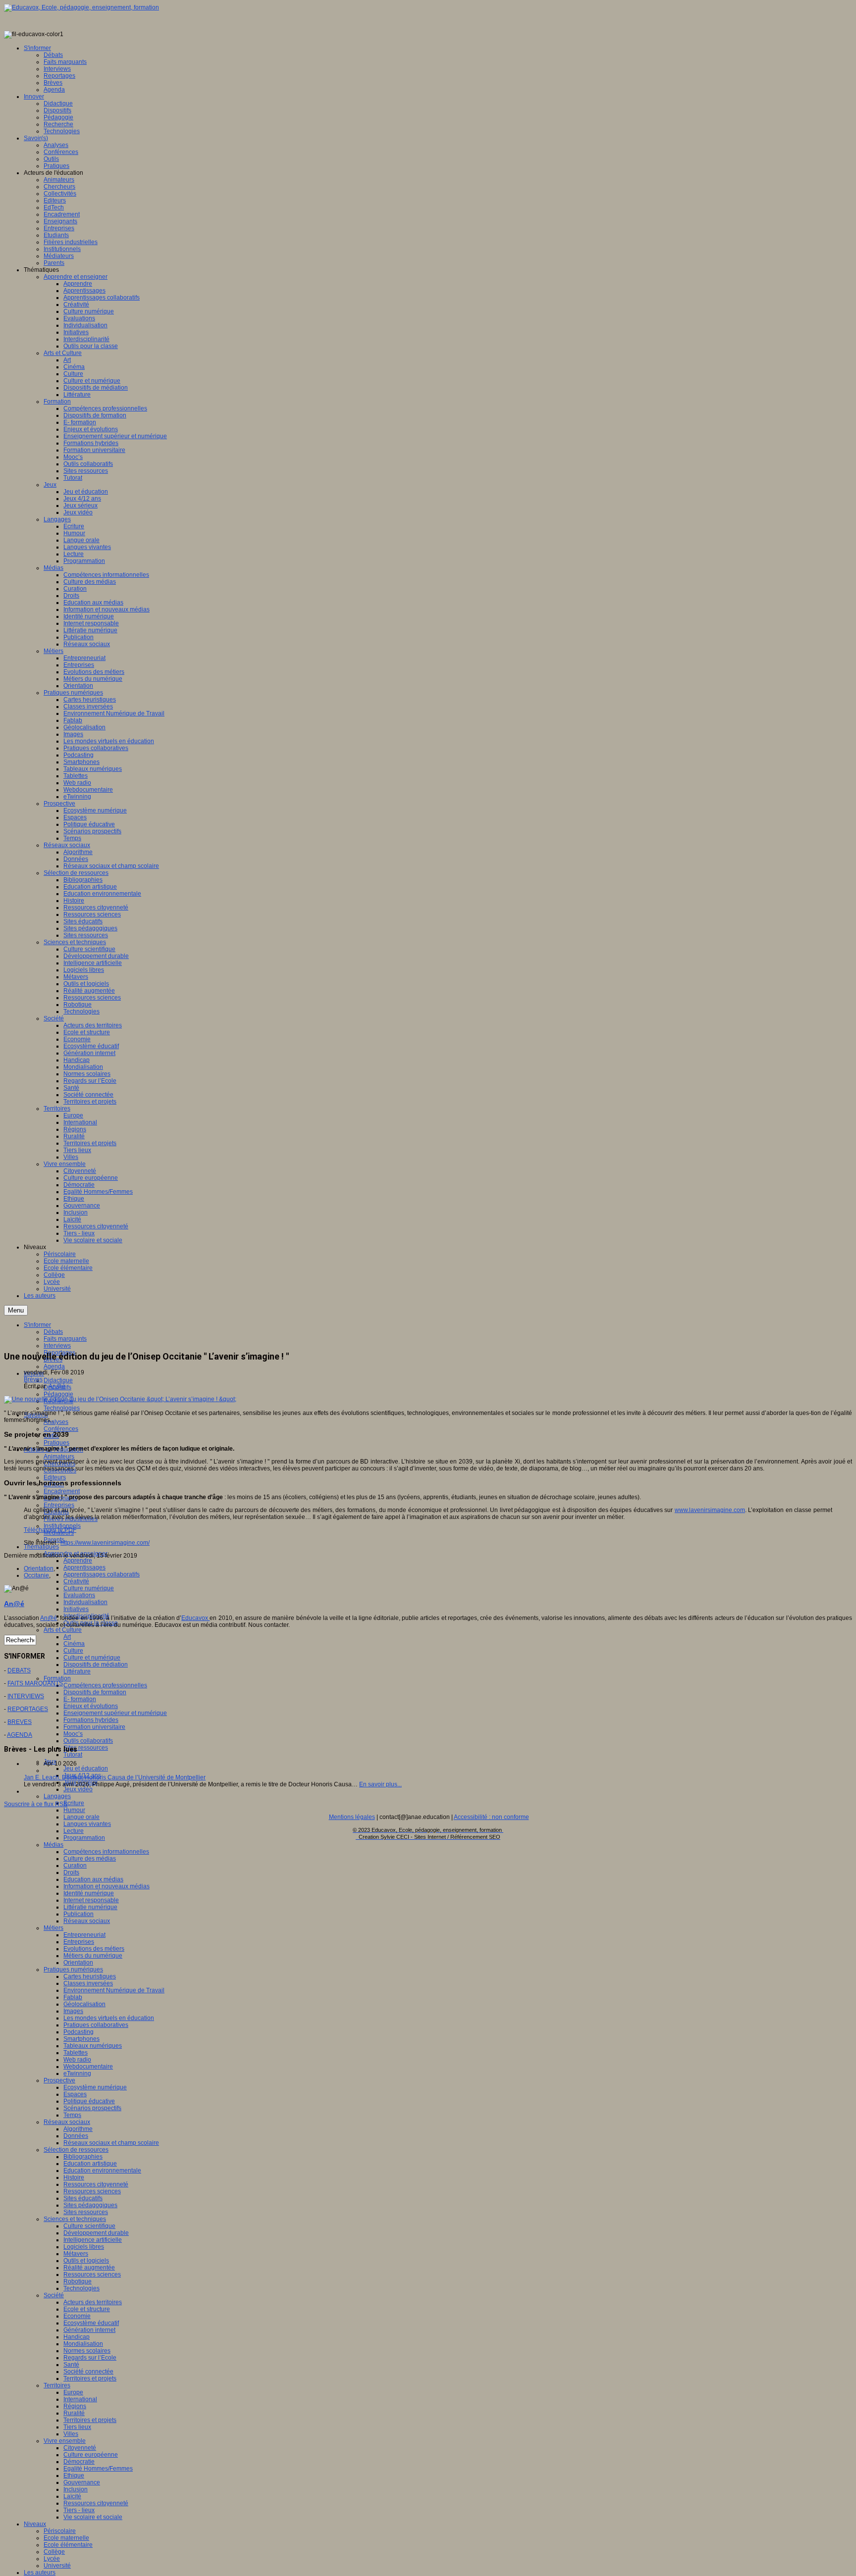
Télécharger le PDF (50, 1530)
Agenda (54, 1366)
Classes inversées (88, 1983)
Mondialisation (83, 2344)
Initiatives (76, 1609)
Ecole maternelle (66, 2538)
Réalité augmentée (89, 2268)
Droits (71, 1872)
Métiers (53, 1928)
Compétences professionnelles (105, 1685)
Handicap (77, 2337)
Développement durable (96, 2233)
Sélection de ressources (76, 2150)
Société (54, 2295)
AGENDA (20, 1735)
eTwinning (77, 2073)
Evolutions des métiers (94, 1949)
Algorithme (78, 2129)
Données (76, 2136)
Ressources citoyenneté (96, 2184)
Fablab (73, 1997)
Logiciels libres (84, 2247)
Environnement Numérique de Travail (114, 1990)
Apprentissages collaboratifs (102, 1574)
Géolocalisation (84, 2004)
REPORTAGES (28, 1709)
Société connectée (88, 2372)
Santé (71, 2365)
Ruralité (74, 2413)
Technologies (62, 1408)
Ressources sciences (92, 2191)
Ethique (74, 2475)
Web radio (77, 2060)
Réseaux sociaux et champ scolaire (111, 2143)
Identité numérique (89, 1893)
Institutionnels (62, 1526)
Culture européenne (91, 2455)
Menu (16, 1310)
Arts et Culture (63, 1630)
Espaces (75, 2094)
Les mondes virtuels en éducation (109, 2018)
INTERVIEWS (26, 1696)
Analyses (56, 1422)
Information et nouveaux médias (107, 1886)
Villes (71, 2434)
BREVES (20, 1722)
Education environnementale (102, 2171)
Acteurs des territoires (93, 2302)
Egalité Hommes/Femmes (98, 2469)
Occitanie (36, 1575)
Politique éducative (89, 2101)
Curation (75, 1866)
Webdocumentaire (88, 2067)
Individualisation (85, 1602)
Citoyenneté (80, 2448)
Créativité (76, 1581)
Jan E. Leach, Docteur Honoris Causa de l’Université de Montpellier (115, 1777)
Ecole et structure (87, 2309)
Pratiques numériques (73, 1970)
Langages (57, 1796)
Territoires (57, 2385)
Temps (72, 2115)
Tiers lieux (77, 2427)
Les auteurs (40, 2573)
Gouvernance (82, 2482)
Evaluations (79, 1595)
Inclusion (76, 2489)
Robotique (78, 2281)
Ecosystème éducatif (91, 2323)
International (80, 2399)
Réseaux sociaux (87, 1921)
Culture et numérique (92, 1658)
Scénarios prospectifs (92, 2108)
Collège (54, 2552)
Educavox (195, 1618)
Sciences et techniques (75, 2219)
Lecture (74, 1831)
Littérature (77, 1671)
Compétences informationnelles (106, 1852)
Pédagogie (58, 1394)
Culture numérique (89, 1588)
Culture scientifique (89, 2226)
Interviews (57, 1346)
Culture (73, 1651)
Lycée (52, 2559)
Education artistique (90, 2164)
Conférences (61, 1429)
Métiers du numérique (93, 1956)
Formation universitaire (94, 1727)
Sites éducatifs (83, 2198)
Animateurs (59, 1457)
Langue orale (81, 1817)
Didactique (58, 1380)
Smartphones (81, 2039)
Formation (57, 1678)
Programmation (84, 1838)
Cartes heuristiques (90, 1976)
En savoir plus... (380, 1784)
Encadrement (62, 1491)
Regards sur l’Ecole (90, 2358)
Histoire (74, 2177)
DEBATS (19, 1670)
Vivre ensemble (65, 2441)
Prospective (59, 2080)
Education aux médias (93, 1879)
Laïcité (72, 2496)
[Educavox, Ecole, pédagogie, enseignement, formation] (81, 7)
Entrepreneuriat (84, 1935)
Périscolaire (60, 2531)
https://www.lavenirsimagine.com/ (105, 1543)
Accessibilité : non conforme (491, 1817)
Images (73, 2011)
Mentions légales (352, 1817)
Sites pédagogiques (90, 2205)
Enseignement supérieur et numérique (115, 1713)
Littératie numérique (90, 1907)
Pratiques (56, 1443)
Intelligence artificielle (93, 2240)
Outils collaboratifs (88, 1741)
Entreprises (59, 1505)
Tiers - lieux (79, 2510)
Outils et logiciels (86, 2261)
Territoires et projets (90, 2378)
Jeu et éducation (86, 1768)
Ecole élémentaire (68, 2545)
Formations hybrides (91, 1720)
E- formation (80, 1699)
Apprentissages (84, 1567)
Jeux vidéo (78, 1789)
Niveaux (35, 2524)
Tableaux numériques (93, 2046)
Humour (74, 1810)
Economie (77, 2316)
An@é (57, 1386)
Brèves (33, 1379)
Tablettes (76, 2053)
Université (57, 2566)
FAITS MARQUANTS (35, 1683)
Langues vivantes (87, 1824)
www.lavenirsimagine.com (710, 1510)
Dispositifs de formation (95, 1692)
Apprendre (78, 1561)
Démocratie (79, 2462)
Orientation (78, 1963)
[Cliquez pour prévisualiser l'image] (120, 1399)
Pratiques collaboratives (96, 2025)
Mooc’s (73, 1734)
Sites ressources (86, 1748)
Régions (75, 2406)
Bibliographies (83, 2157)
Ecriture (74, 1803)
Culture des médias (90, 1859)
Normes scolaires (87, 2351)
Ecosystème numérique (95, 2087)
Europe (73, 2392)
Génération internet (89, 2330)
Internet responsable (91, 1900)
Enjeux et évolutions (91, 1706)
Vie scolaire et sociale (93, 2517)
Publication (79, 1914)
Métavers (76, 2254)
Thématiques (41, 1547)
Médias (53, 1845)
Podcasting (79, 2032)
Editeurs (55, 1477)
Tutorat (73, 1755)
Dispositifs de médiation (96, 1665)
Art (67, 1637)
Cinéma (74, 1644)
